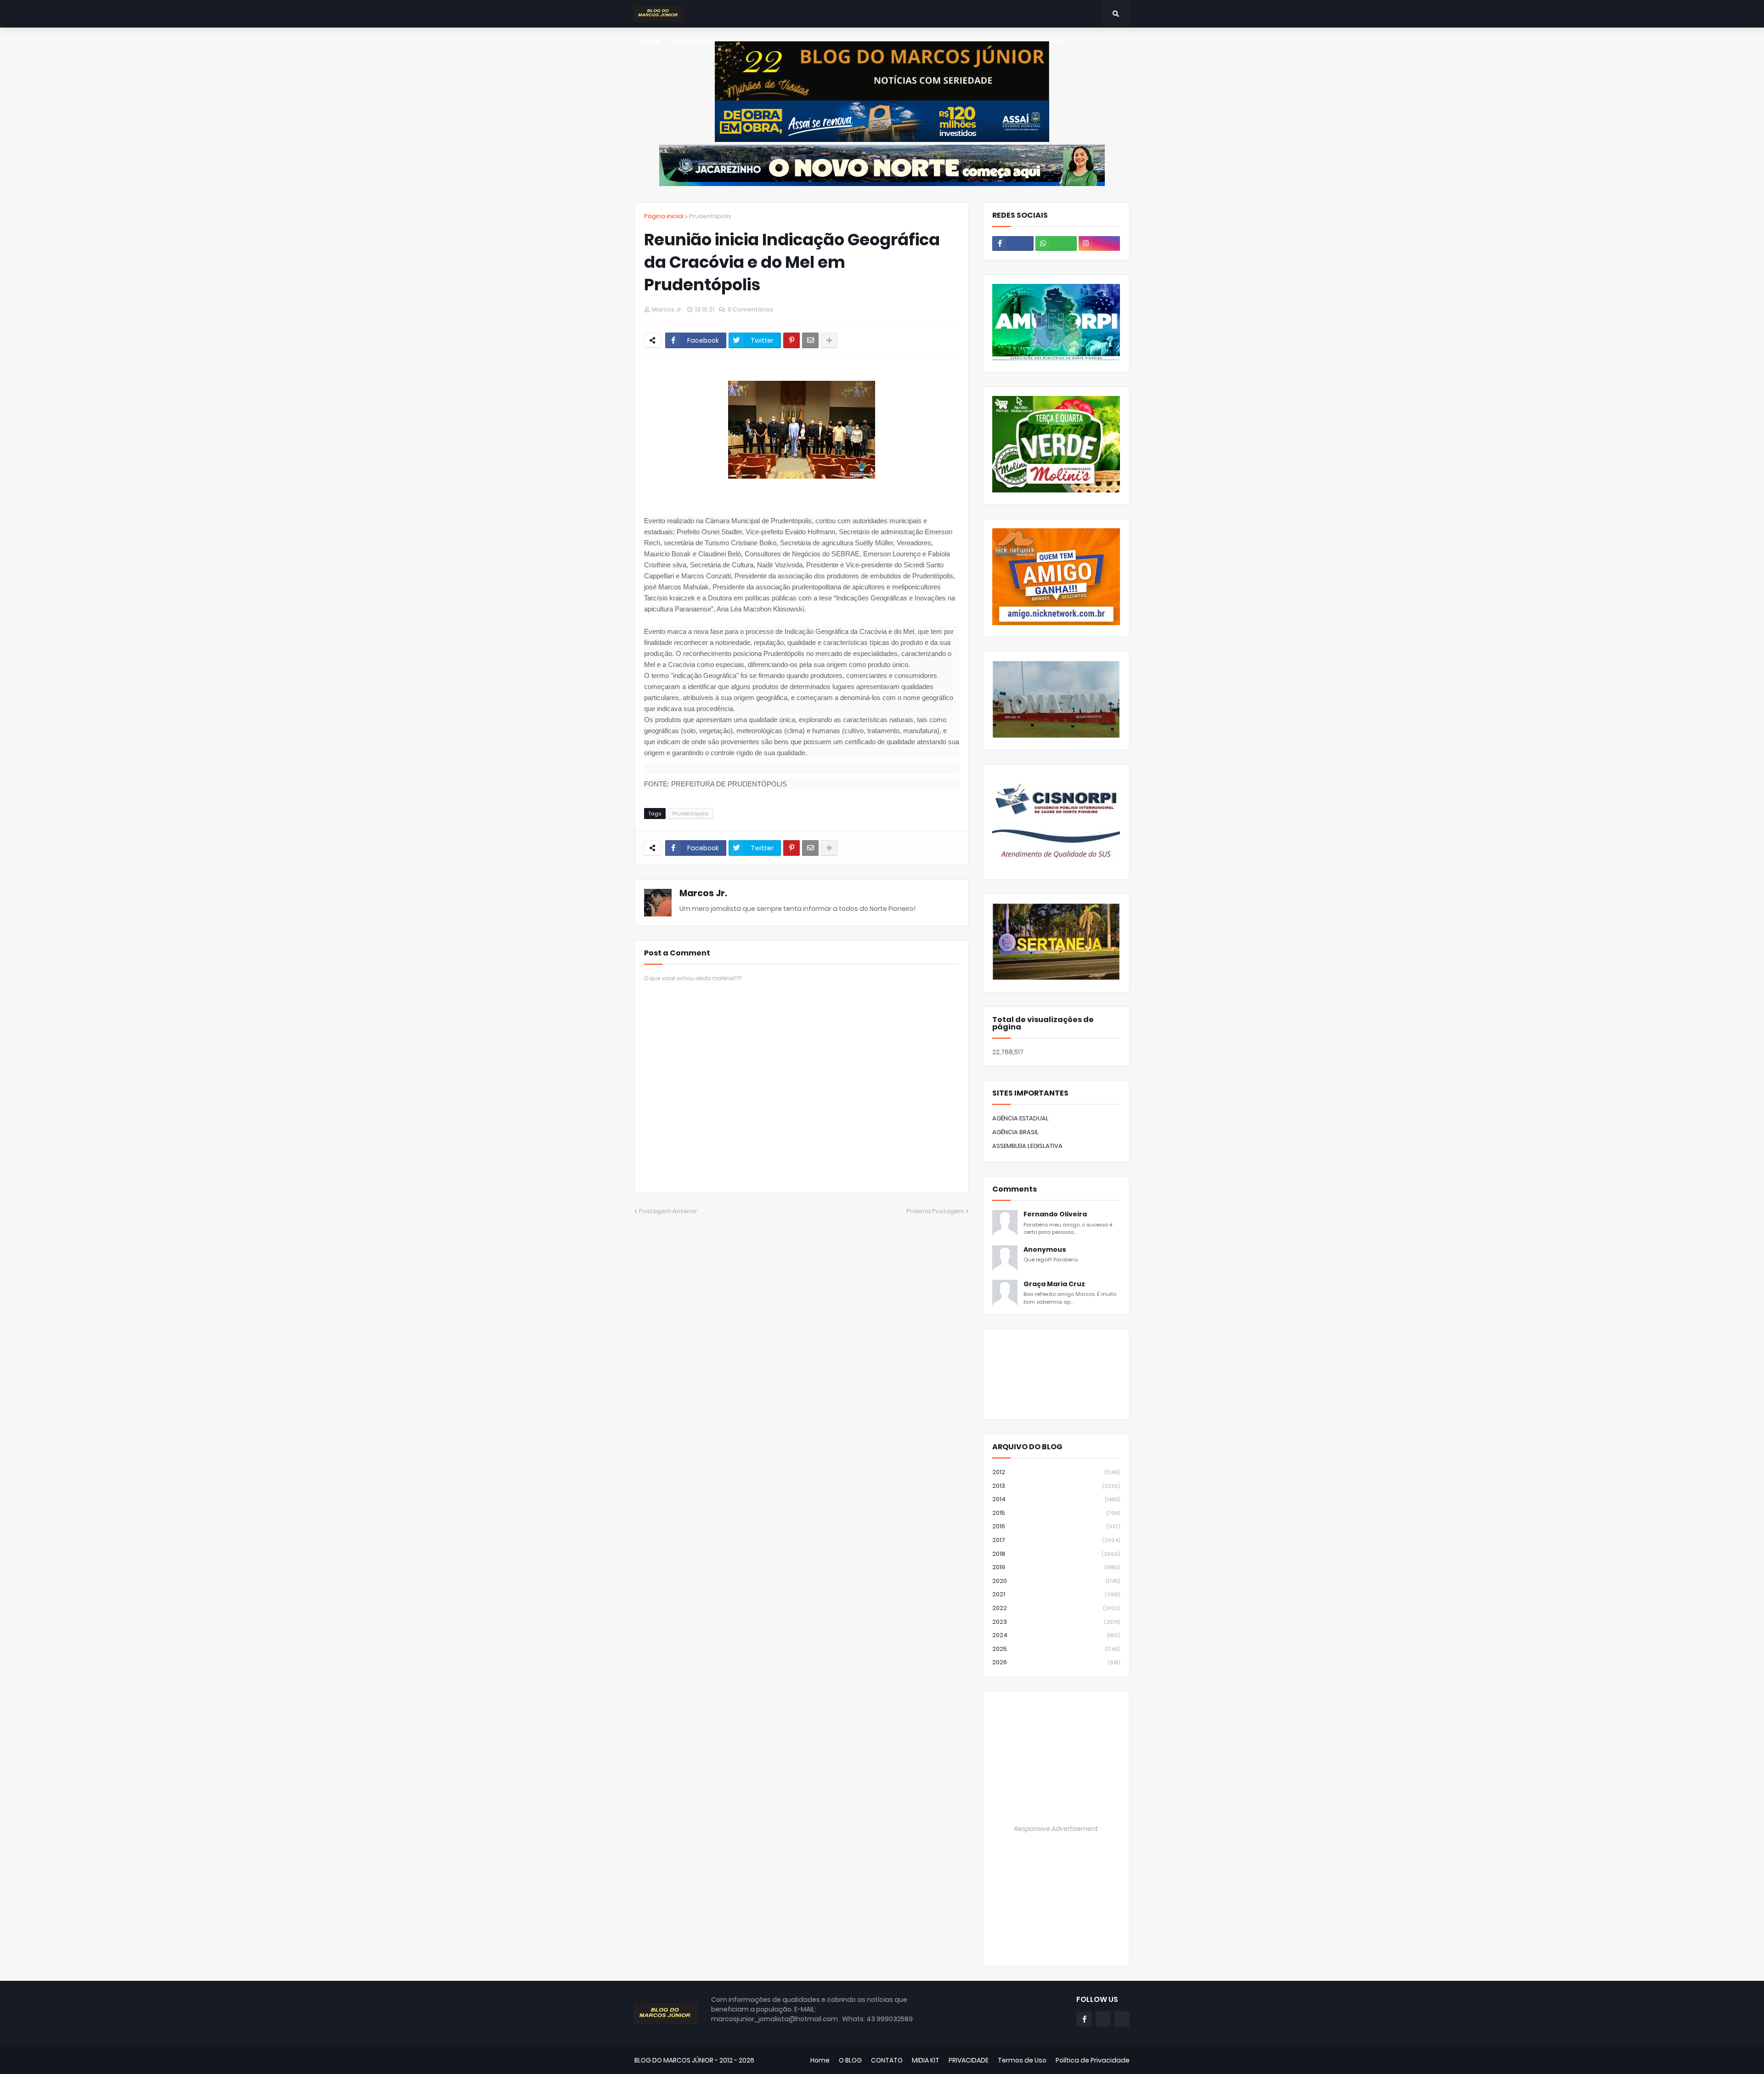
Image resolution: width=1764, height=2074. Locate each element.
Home (820, 2060)
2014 (1056, 1499)
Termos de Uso (1022, 2060)
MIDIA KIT (926, 2060)
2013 (1056, 1486)
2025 (1056, 1649)
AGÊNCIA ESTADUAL (1021, 1118)
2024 (1056, 1635)
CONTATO (887, 2060)
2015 (1056, 1513)
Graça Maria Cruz (1054, 1284)
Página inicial (664, 216)
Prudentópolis (710, 216)
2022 (1056, 1608)
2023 (1056, 1622)
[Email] (810, 340)
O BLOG (850, 2060)
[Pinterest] (792, 340)
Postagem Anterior (668, 1211)
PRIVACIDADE (969, 2060)
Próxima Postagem (935, 1211)
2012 (1056, 1472)
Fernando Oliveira (1055, 1214)
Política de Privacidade (1093, 2060)
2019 (1056, 1567)
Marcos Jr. (703, 893)
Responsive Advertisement (1056, 1829)
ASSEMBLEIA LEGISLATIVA (1027, 1146)
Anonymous (1045, 1250)
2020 (1056, 1581)
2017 (1056, 1540)
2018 (1056, 1554)
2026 (1056, 1662)
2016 (1056, 1526)
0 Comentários (750, 309)
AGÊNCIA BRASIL (1015, 1132)
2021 (1056, 1594)
